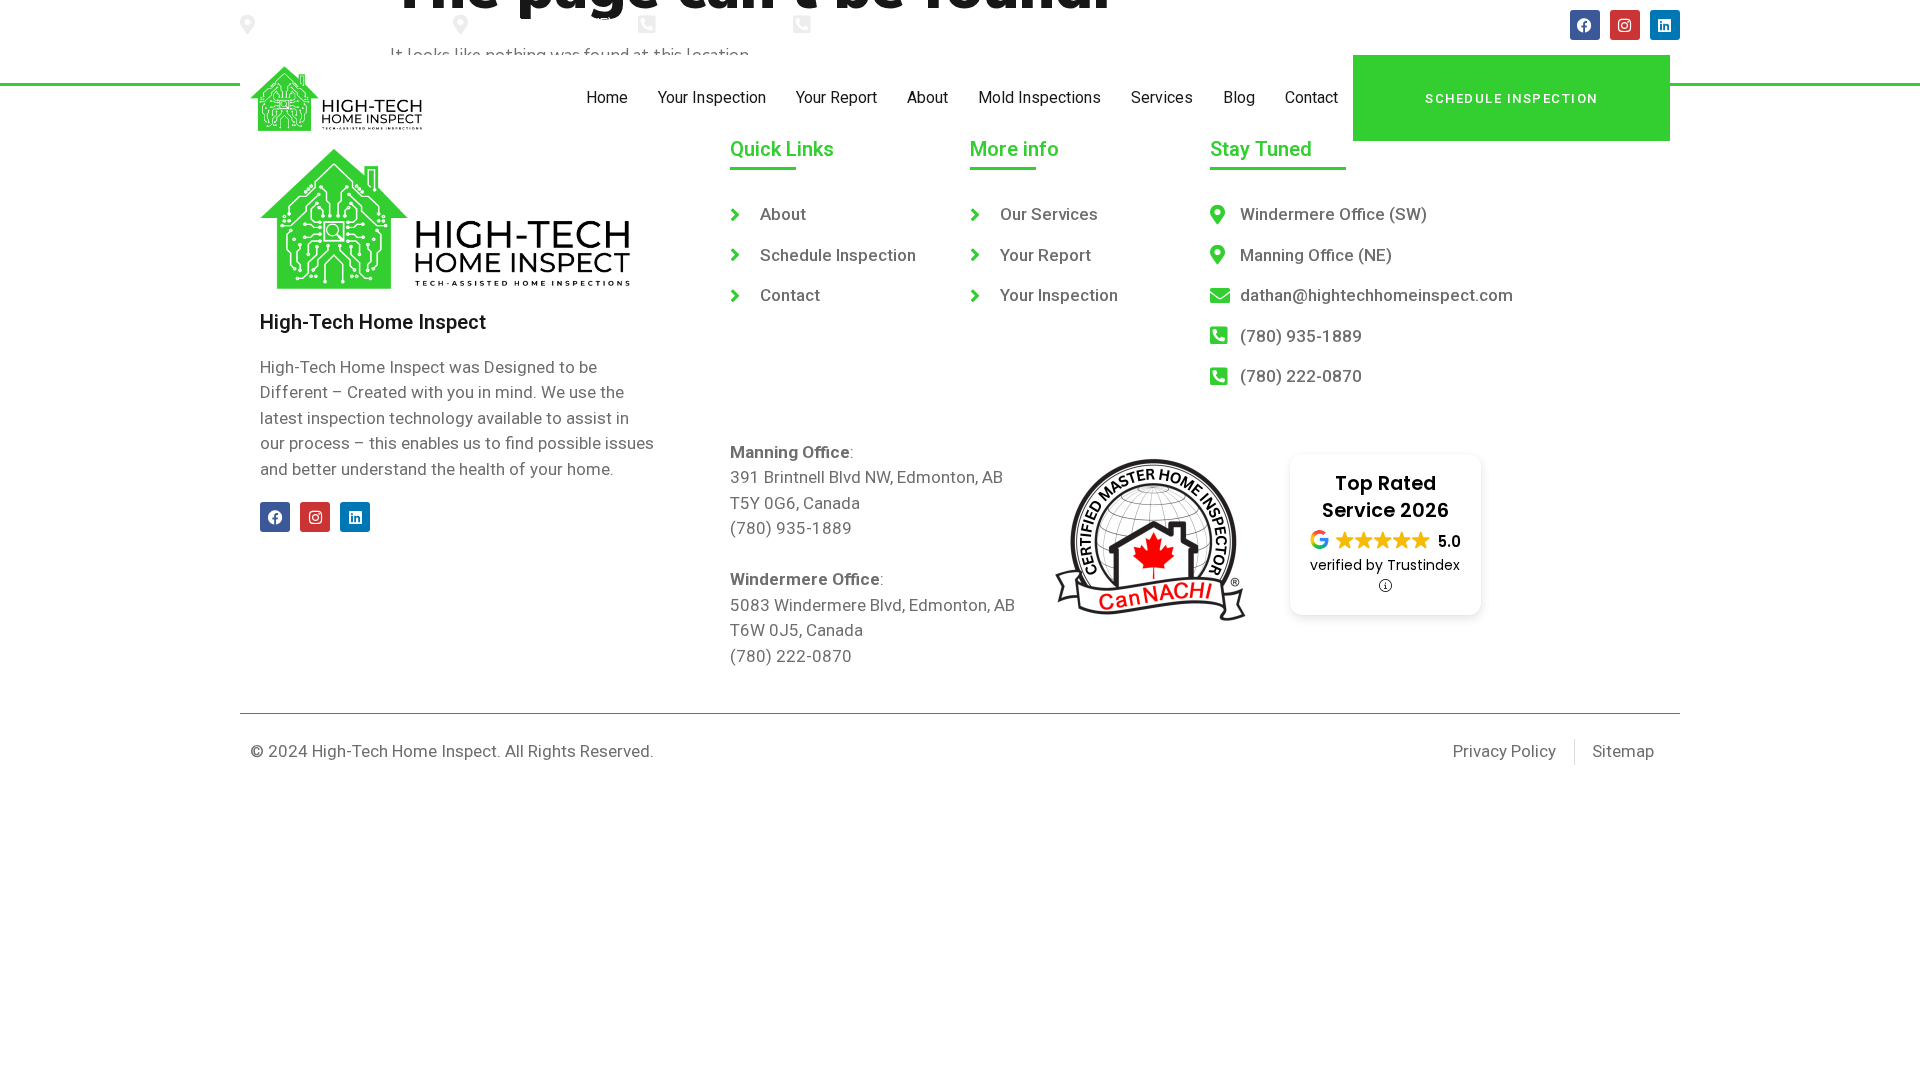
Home (607, 97)
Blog (1239, 97)
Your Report (836, 97)
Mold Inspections (1039, 97)
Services (1162, 97)
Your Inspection (712, 97)
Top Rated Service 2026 (1385, 497)
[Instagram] (1625, 25)
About (927, 97)
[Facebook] (1585, 25)
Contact (1311, 97)
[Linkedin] (1665, 25)
